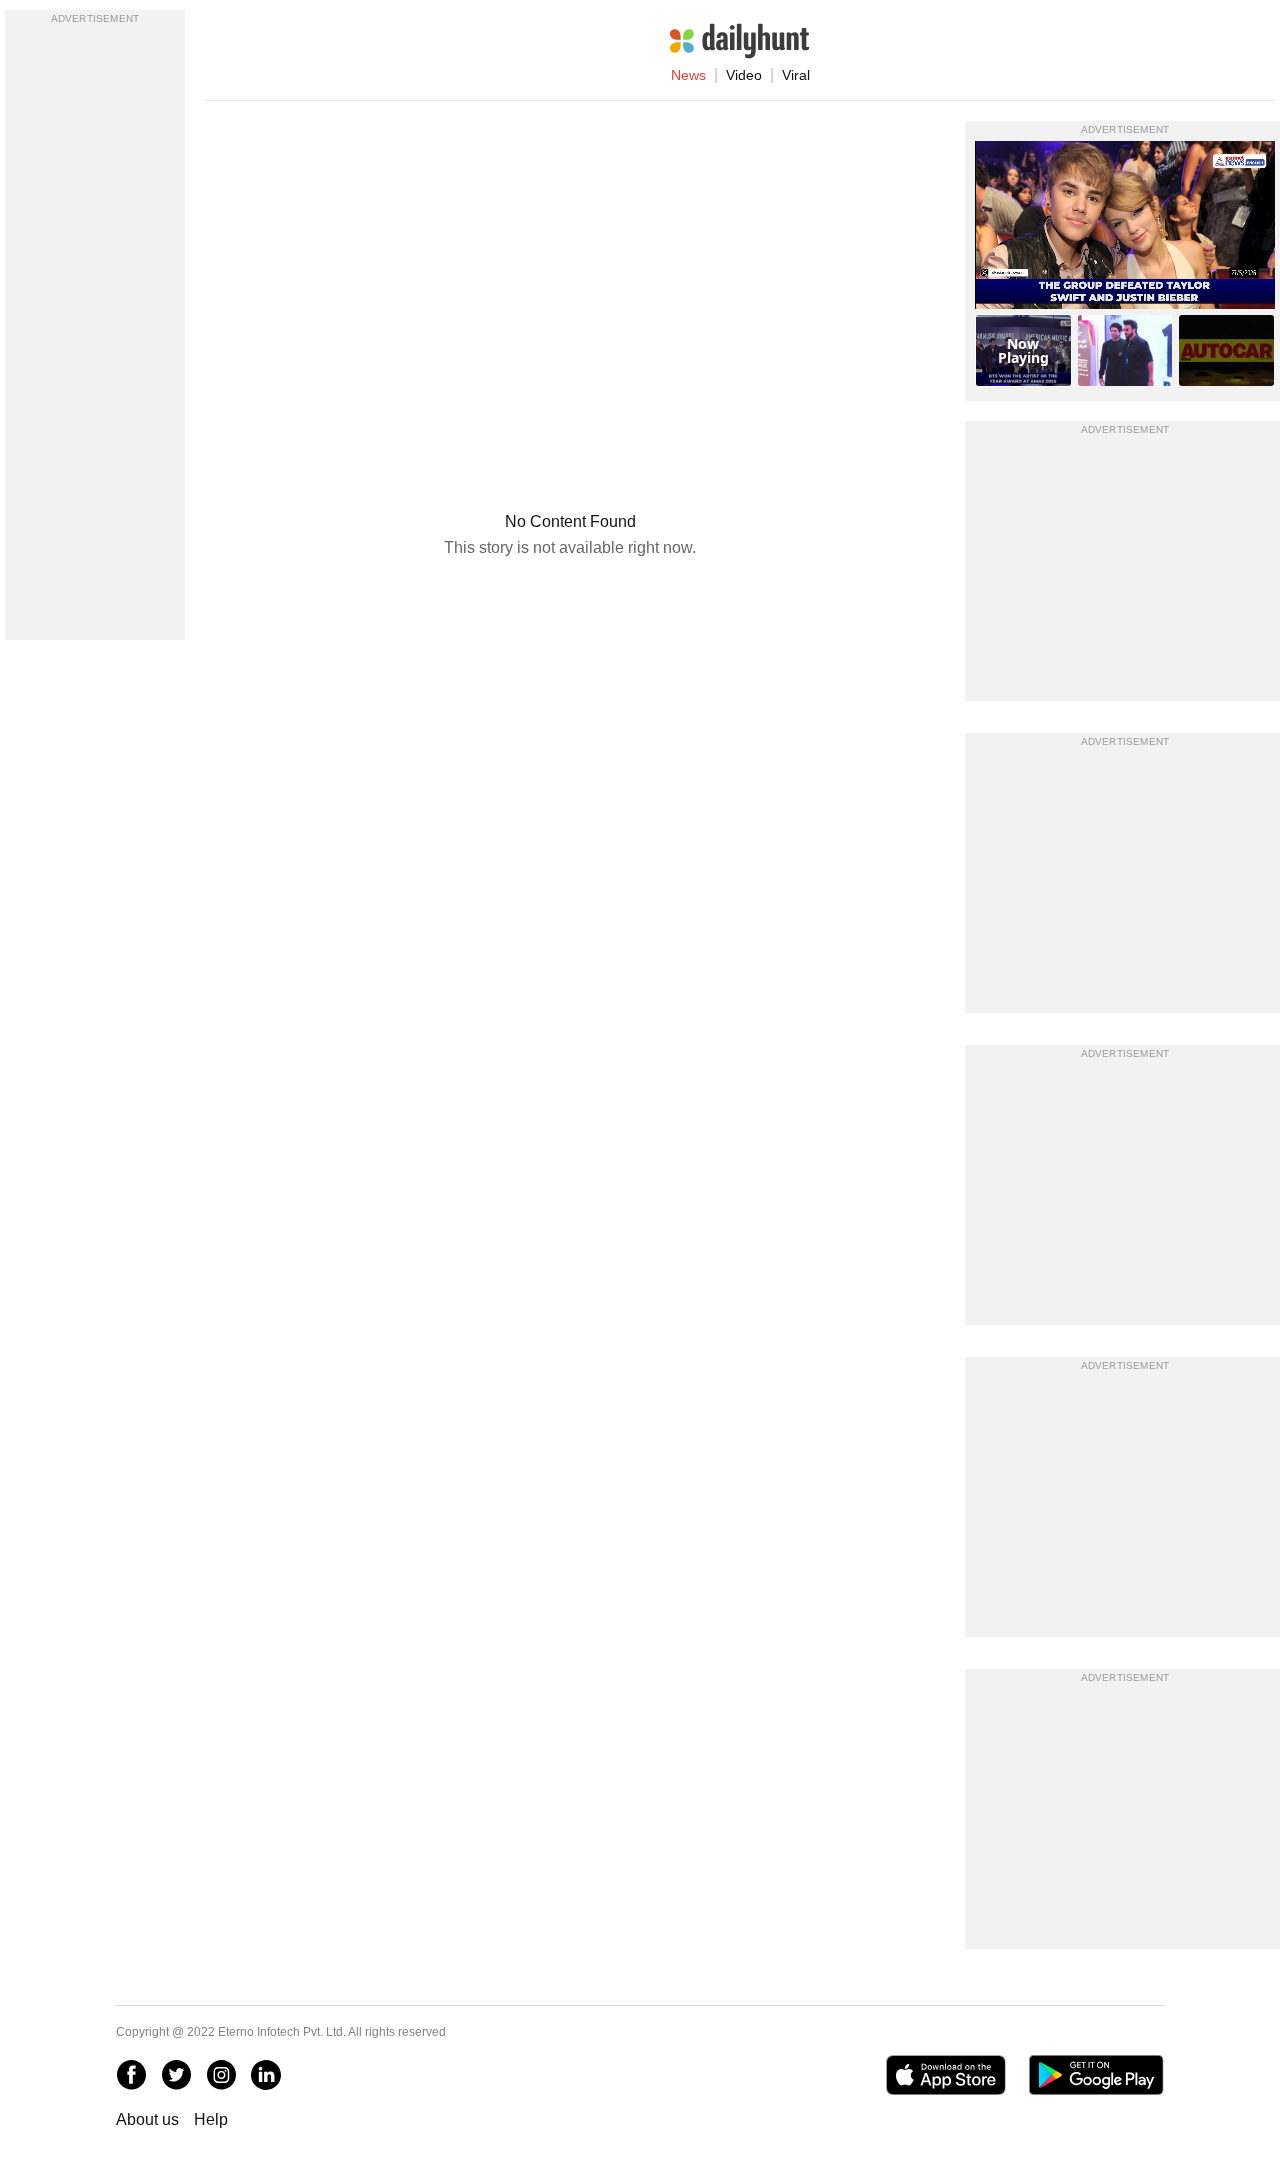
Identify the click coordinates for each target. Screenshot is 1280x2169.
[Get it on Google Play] (1096, 2075)
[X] (176, 2075)
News (688, 75)
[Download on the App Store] (945, 2075)
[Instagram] (221, 2075)
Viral (796, 75)
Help (211, 2119)
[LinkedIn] (266, 2075)
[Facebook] (131, 2075)
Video (744, 75)
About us (147, 2119)
